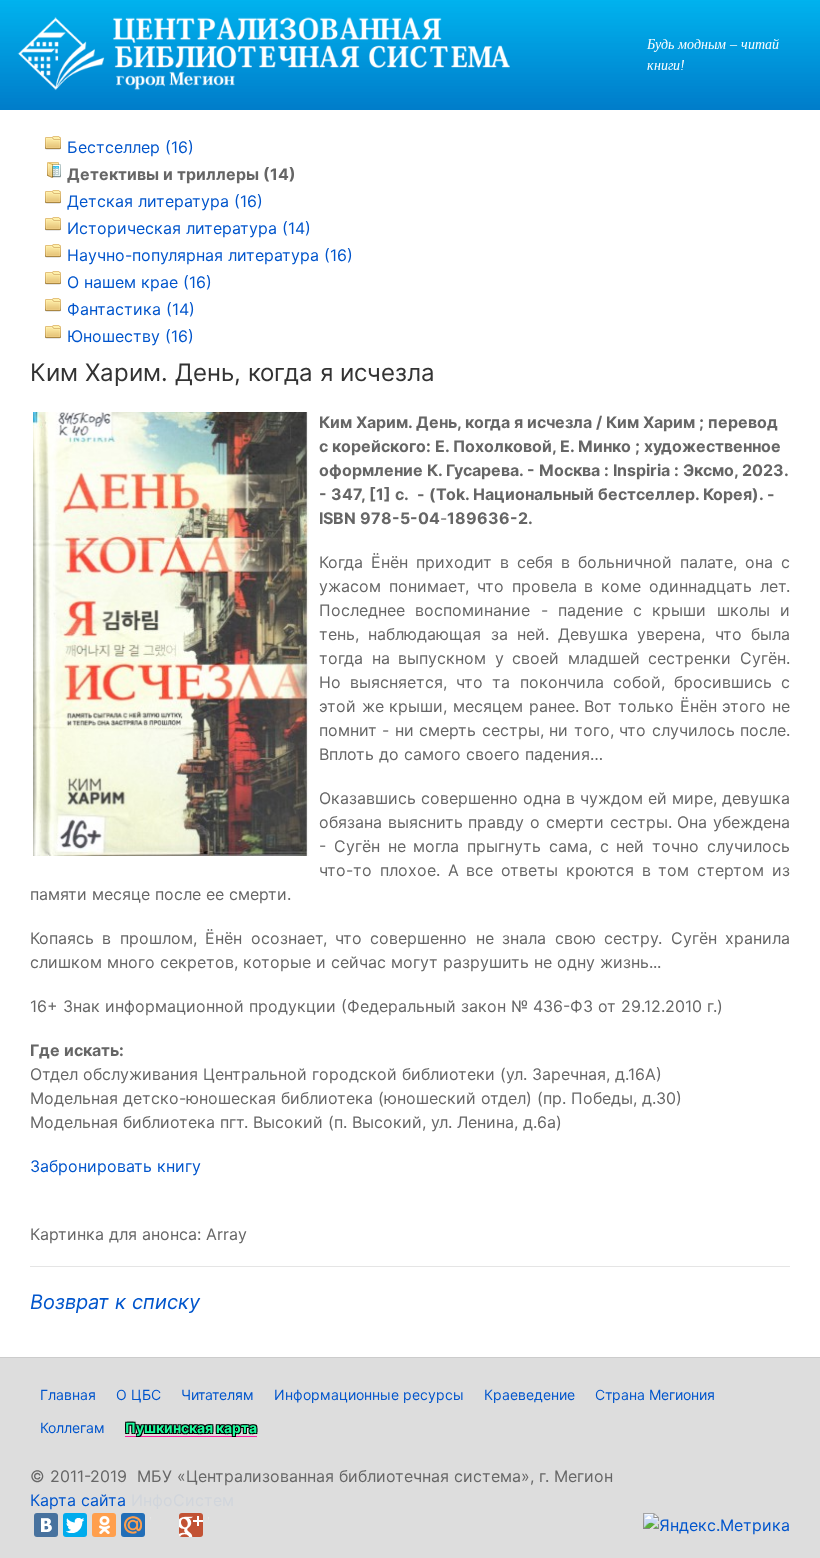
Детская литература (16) (165, 201)
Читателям (217, 1394)
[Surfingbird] (220, 1525)
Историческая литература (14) (189, 228)
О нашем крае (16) (139, 282)
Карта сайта (78, 1500)
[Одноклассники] (104, 1525)
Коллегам (72, 1427)
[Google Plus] (191, 1525)
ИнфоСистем (182, 1500)
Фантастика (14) (131, 309)
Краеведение (529, 1394)
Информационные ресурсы (369, 1394)
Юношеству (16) (130, 336)
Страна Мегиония (655, 1394)
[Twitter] (75, 1525)
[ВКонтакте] (46, 1525)
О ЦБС (138, 1394)
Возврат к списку (115, 1302)
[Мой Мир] (133, 1525)
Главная (68, 1394)
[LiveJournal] (162, 1525)
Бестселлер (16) (130, 147)
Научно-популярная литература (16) (210, 255)
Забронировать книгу (115, 1166)
